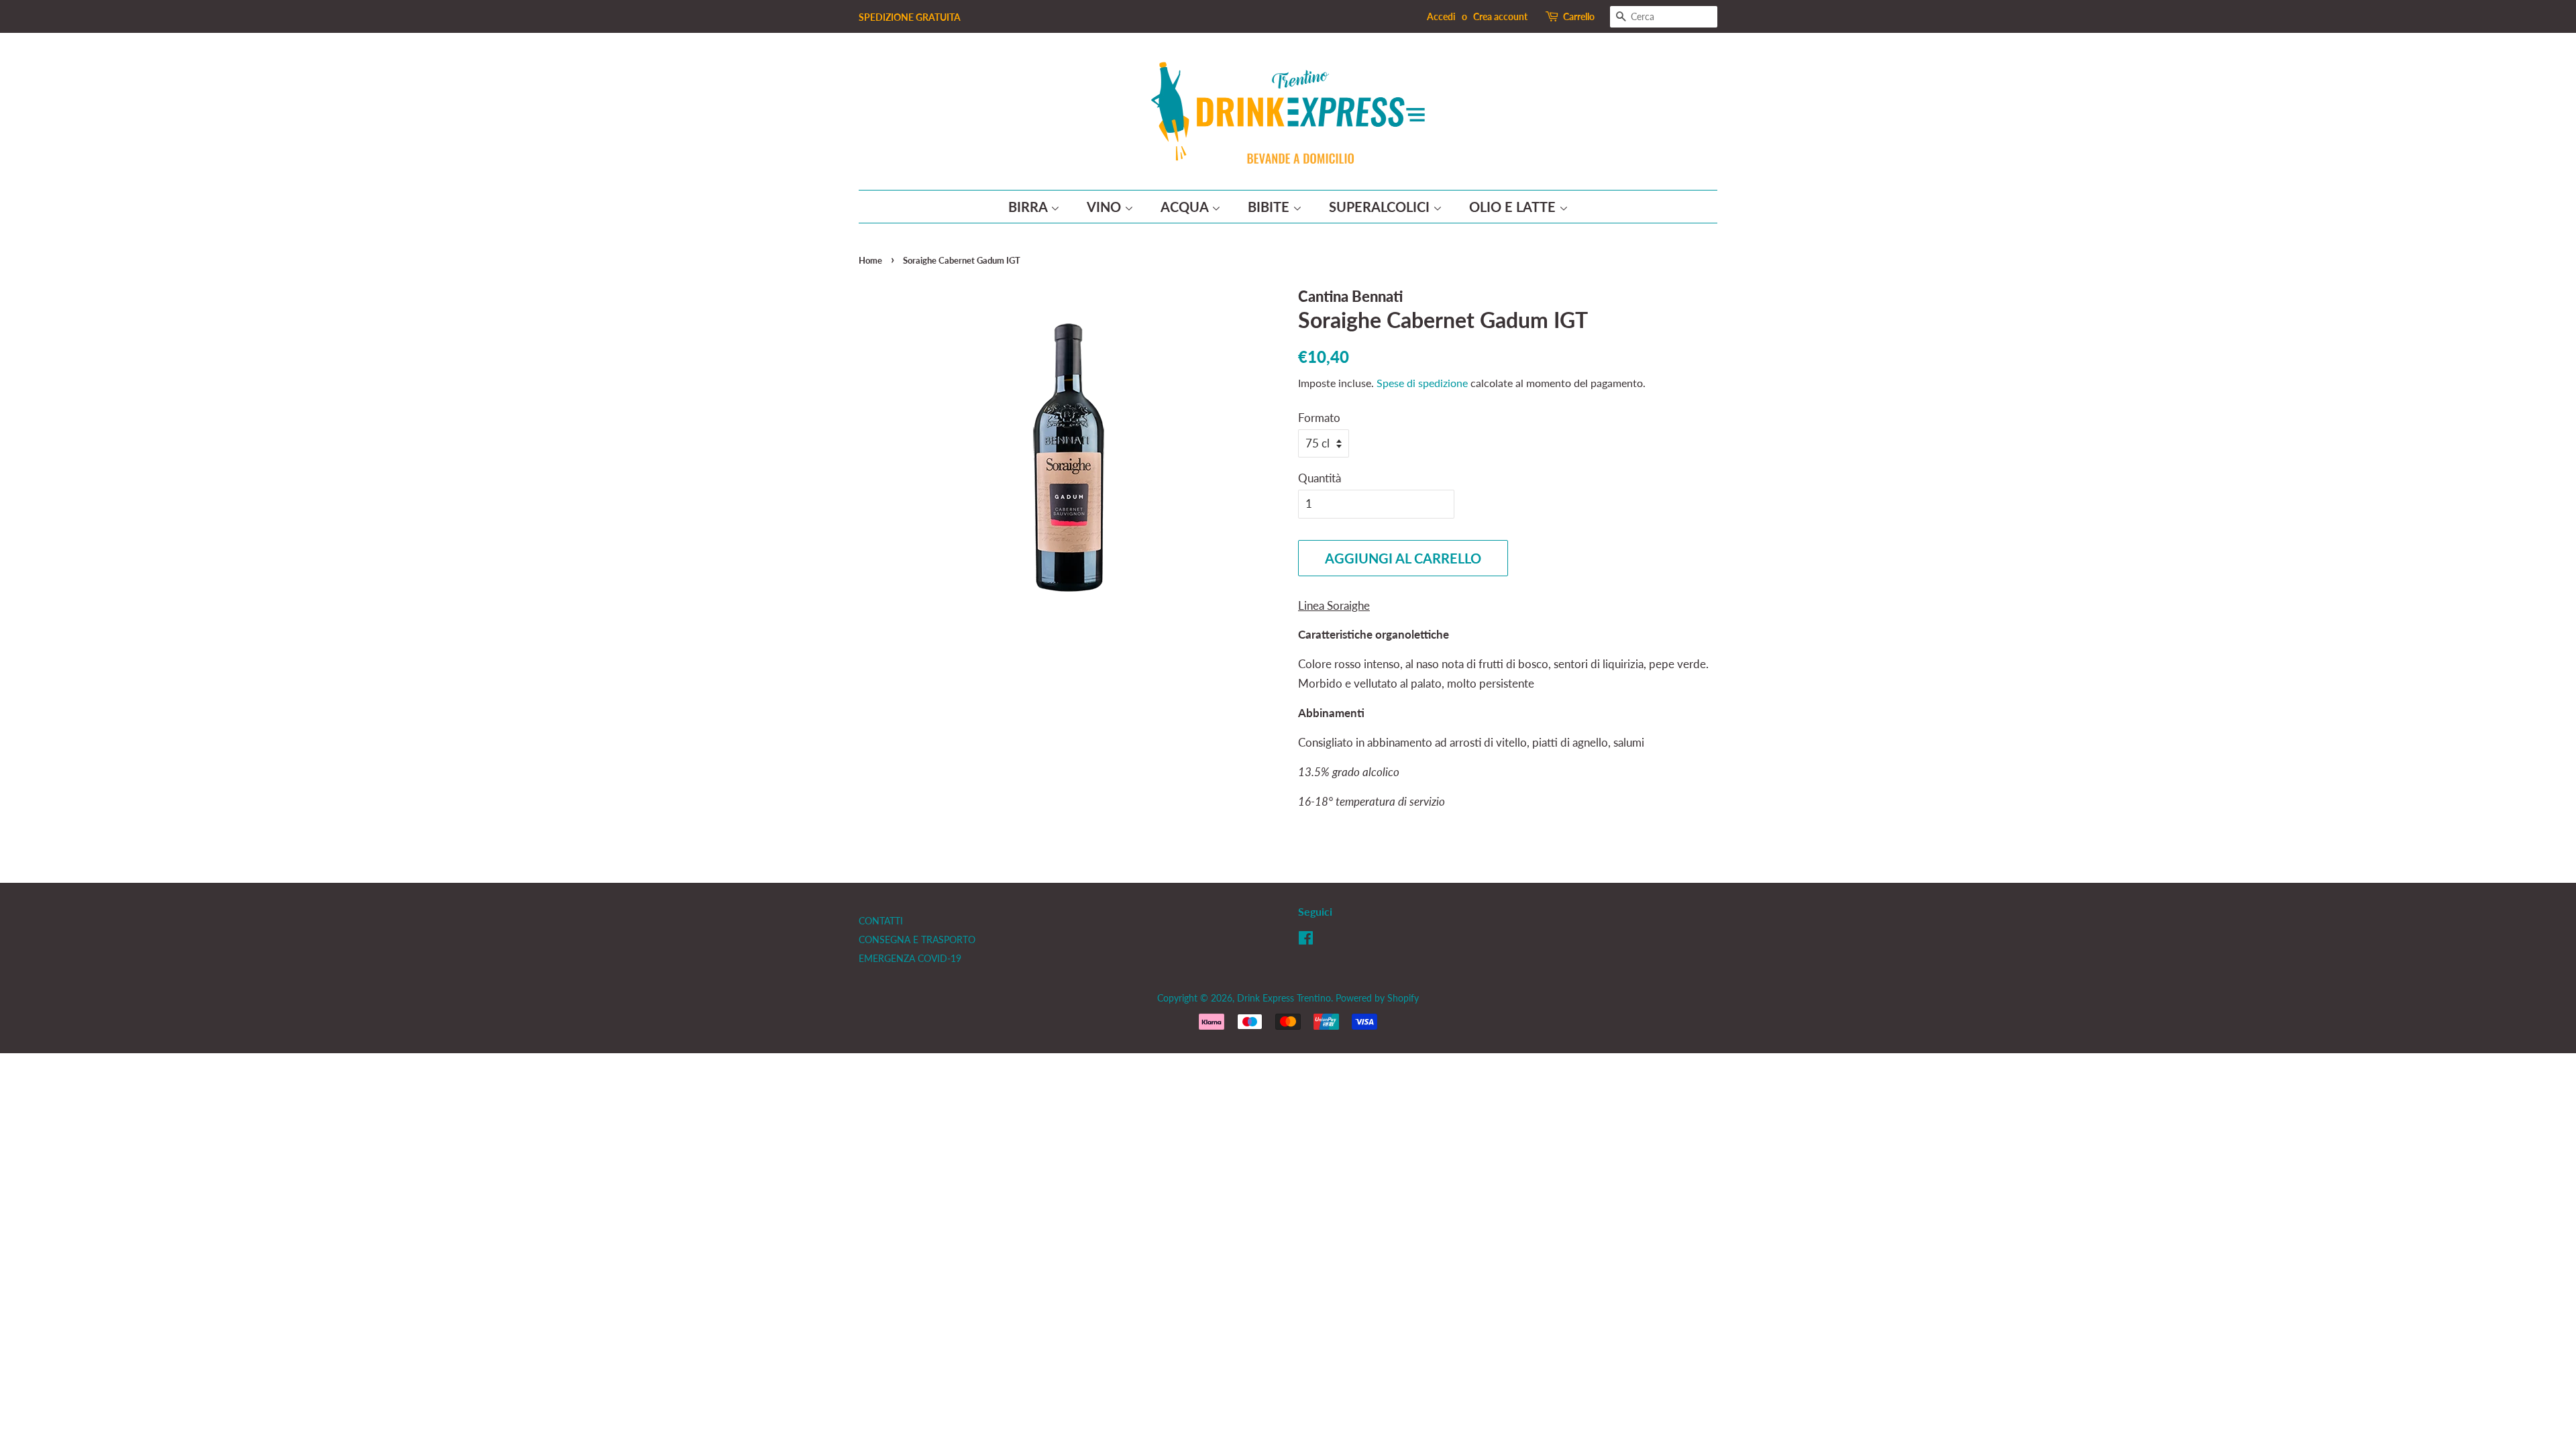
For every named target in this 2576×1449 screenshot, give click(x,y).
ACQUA (1186, 207)
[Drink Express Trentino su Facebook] (1306, 940)
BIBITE (1270, 207)
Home (870, 260)
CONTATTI (881, 921)
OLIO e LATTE (1514, 207)
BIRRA (1029, 207)
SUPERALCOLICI (1381, 207)
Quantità (1320, 478)
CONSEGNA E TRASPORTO (917, 940)
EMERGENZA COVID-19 (910, 958)
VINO (1106, 207)
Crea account (1500, 16)
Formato (1319, 418)
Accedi (1441, 16)
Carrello (1579, 16)
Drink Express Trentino (1284, 998)
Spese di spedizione (1422, 383)
